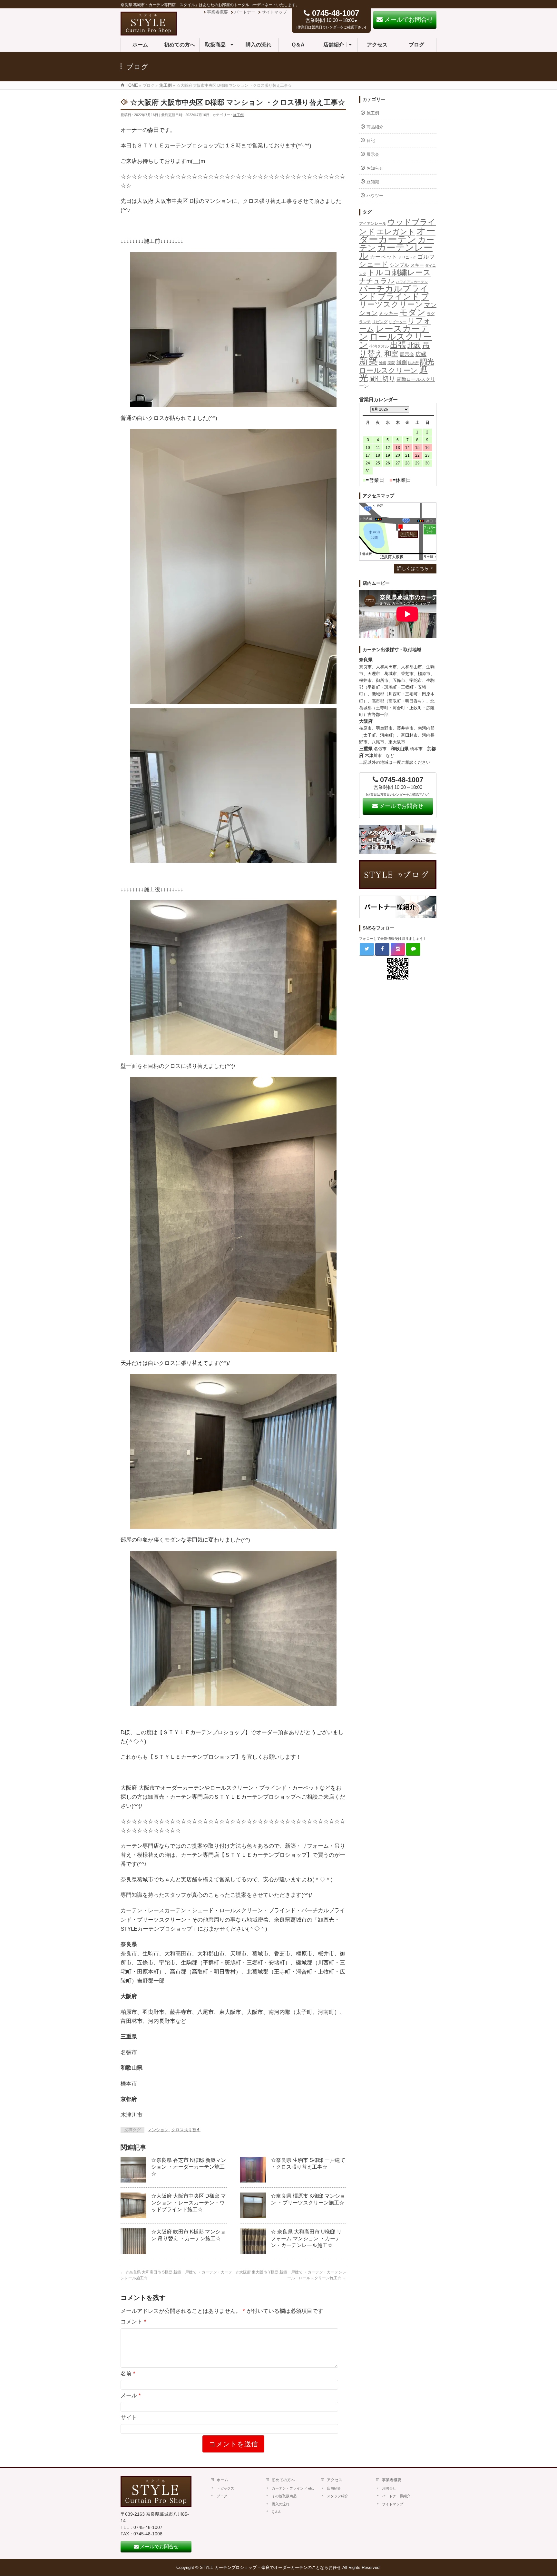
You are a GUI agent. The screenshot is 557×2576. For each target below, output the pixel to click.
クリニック (407, 257)
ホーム (222, 2480)
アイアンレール (373, 224)
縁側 (402, 362)
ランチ (365, 322)
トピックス (225, 2488)
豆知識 (373, 182)
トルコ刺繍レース (399, 273)
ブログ (222, 2496)
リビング (380, 322)
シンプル (399, 265)
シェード (374, 264)
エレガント (396, 232)
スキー (417, 265)
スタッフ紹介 (337, 2496)
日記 (371, 140)
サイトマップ (274, 12)
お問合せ (389, 2488)
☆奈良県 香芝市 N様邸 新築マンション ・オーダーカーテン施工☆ (189, 2167)
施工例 (238, 115)
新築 (368, 361)
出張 (398, 345)
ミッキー (388, 313)
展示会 (373, 154)
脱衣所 (413, 363)
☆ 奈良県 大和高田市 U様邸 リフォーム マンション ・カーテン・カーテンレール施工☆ (306, 2238)
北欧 (414, 345)
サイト (129, 2417)
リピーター (398, 322)
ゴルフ (426, 257)
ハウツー (375, 196)
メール (131, 2396)
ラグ (431, 314)
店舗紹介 (334, 2488)
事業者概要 (217, 12)
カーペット (383, 257)
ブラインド (399, 296)
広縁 (421, 354)
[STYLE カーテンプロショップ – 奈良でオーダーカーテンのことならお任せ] (149, 32)
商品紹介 (375, 127)
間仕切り (382, 379)
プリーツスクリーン (394, 300)
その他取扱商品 (284, 2496)
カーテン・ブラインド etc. (293, 2488)
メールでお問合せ (401, 806)
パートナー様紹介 (396, 2496)
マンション (158, 2130)
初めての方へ (283, 2480)
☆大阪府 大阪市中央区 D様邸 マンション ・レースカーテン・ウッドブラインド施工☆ (189, 2203)
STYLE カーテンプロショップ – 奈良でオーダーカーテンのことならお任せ (270, 2567)
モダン (412, 312)
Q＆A (276, 2512)
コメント (133, 2322)
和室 (391, 354)
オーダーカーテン (397, 235)
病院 (391, 363)
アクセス (335, 2480)
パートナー (245, 12)
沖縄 (383, 363)
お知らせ (375, 168)
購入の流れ (281, 2504)
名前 (128, 2374)
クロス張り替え (186, 2130)
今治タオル (379, 346)
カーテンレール (396, 251)
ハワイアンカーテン (412, 282)
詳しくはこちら (413, 568)
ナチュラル (377, 281)
